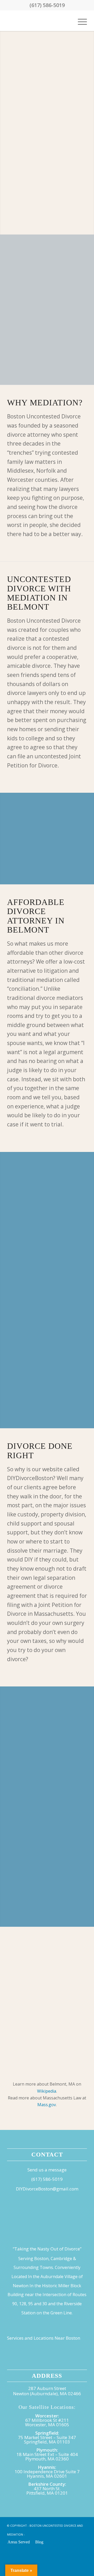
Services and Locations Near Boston (44, 2338)
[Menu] (80, 21)
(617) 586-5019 (47, 5)
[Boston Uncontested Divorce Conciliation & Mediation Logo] (39, 21)
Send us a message (47, 2170)
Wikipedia (47, 2091)
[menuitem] (80, 21)
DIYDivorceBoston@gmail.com (47, 2189)
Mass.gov (47, 2105)
